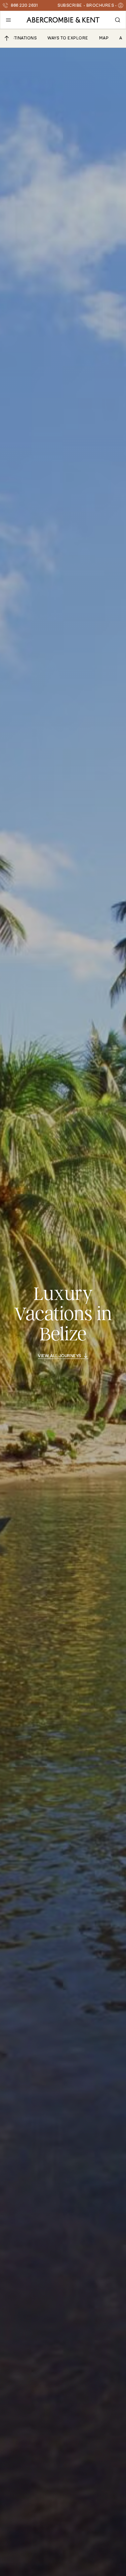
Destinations (21, 38)
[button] (8, 20)
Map (104, 38)
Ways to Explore (68, 38)
